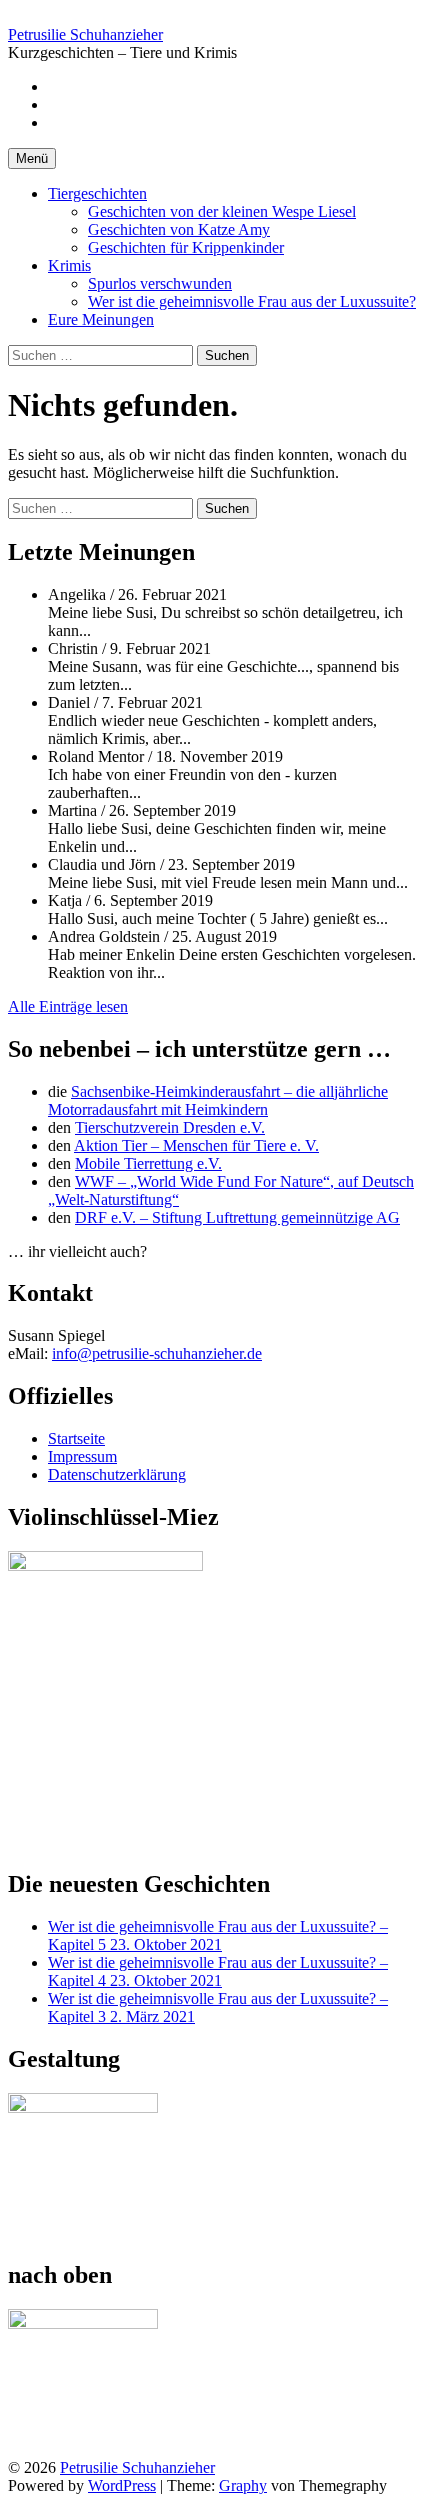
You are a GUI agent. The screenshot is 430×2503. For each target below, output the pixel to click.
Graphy (243, 2485)
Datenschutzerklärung (117, 1474)
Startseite (76, 1438)
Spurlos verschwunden (160, 283)
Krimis (69, 265)
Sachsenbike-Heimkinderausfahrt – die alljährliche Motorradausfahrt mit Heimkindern (218, 1100)
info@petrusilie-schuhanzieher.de (157, 1353)
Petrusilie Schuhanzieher (85, 34)
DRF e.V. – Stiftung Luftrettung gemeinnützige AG (237, 1217)
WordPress (122, 2485)
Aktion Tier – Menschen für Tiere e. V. (196, 1145)
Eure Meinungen (101, 319)
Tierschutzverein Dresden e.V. (170, 1127)
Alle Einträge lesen (68, 1006)
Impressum (82, 1456)
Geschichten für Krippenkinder (186, 247)
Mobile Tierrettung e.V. (148, 1163)
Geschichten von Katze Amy (179, 229)
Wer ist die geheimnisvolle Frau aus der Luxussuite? (252, 301)
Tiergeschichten (97, 193)
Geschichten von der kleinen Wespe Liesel (222, 211)
